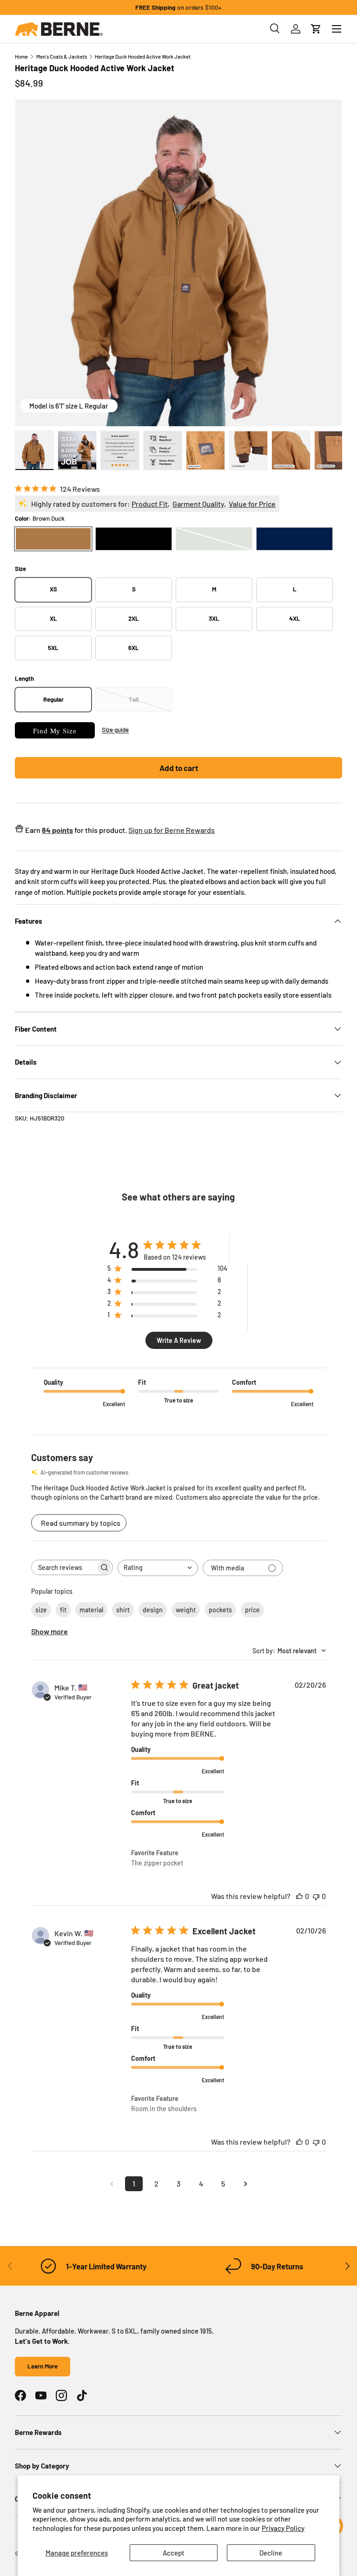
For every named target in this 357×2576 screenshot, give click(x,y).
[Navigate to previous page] (112, 2184)
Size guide (115, 730)
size (41, 1610)
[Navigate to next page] (245, 2184)
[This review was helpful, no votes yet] (299, 1896)
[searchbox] (64, 1567)
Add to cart (179, 768)
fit (63, 1610)
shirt (123, 1610)
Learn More (43, 2366)
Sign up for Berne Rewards (172, 830)
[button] (316, 29)
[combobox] (158, 1568)
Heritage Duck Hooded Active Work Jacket (143, 57)
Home (21, 57)
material (91, 1610)
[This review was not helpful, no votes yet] (316, 1896)
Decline (271, 2553)
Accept (174, 2553)
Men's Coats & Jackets (62, 57)
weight (186, 1610)
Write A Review (179, 1340)
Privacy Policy (283, 2528)
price (252, 1610)
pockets (220, 1610)
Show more (50, 1631)
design (153, 1610)
